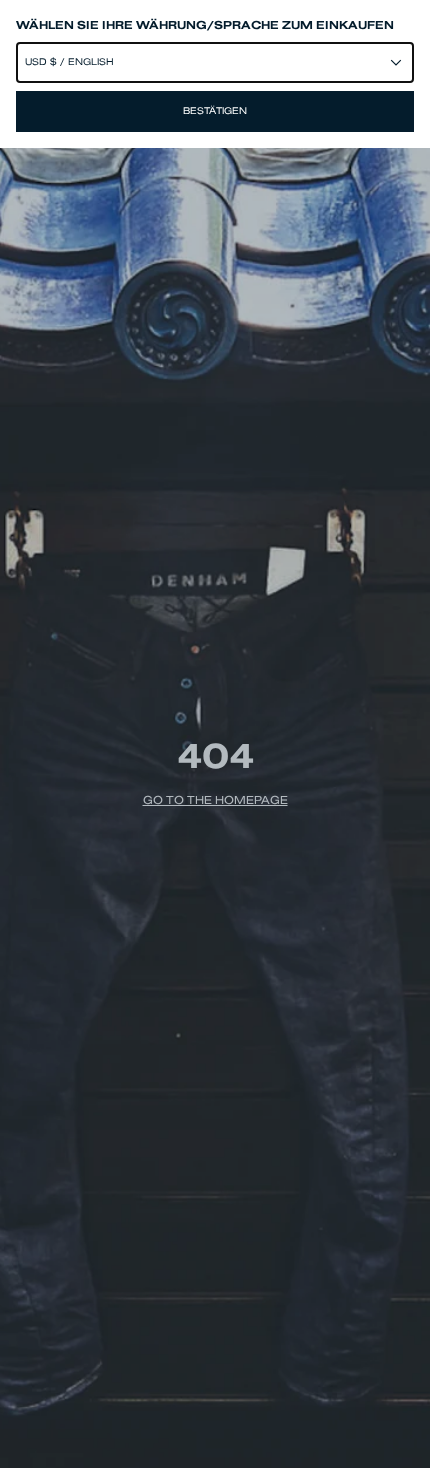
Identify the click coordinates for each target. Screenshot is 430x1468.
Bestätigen (215, 111)
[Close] (215, 734)
